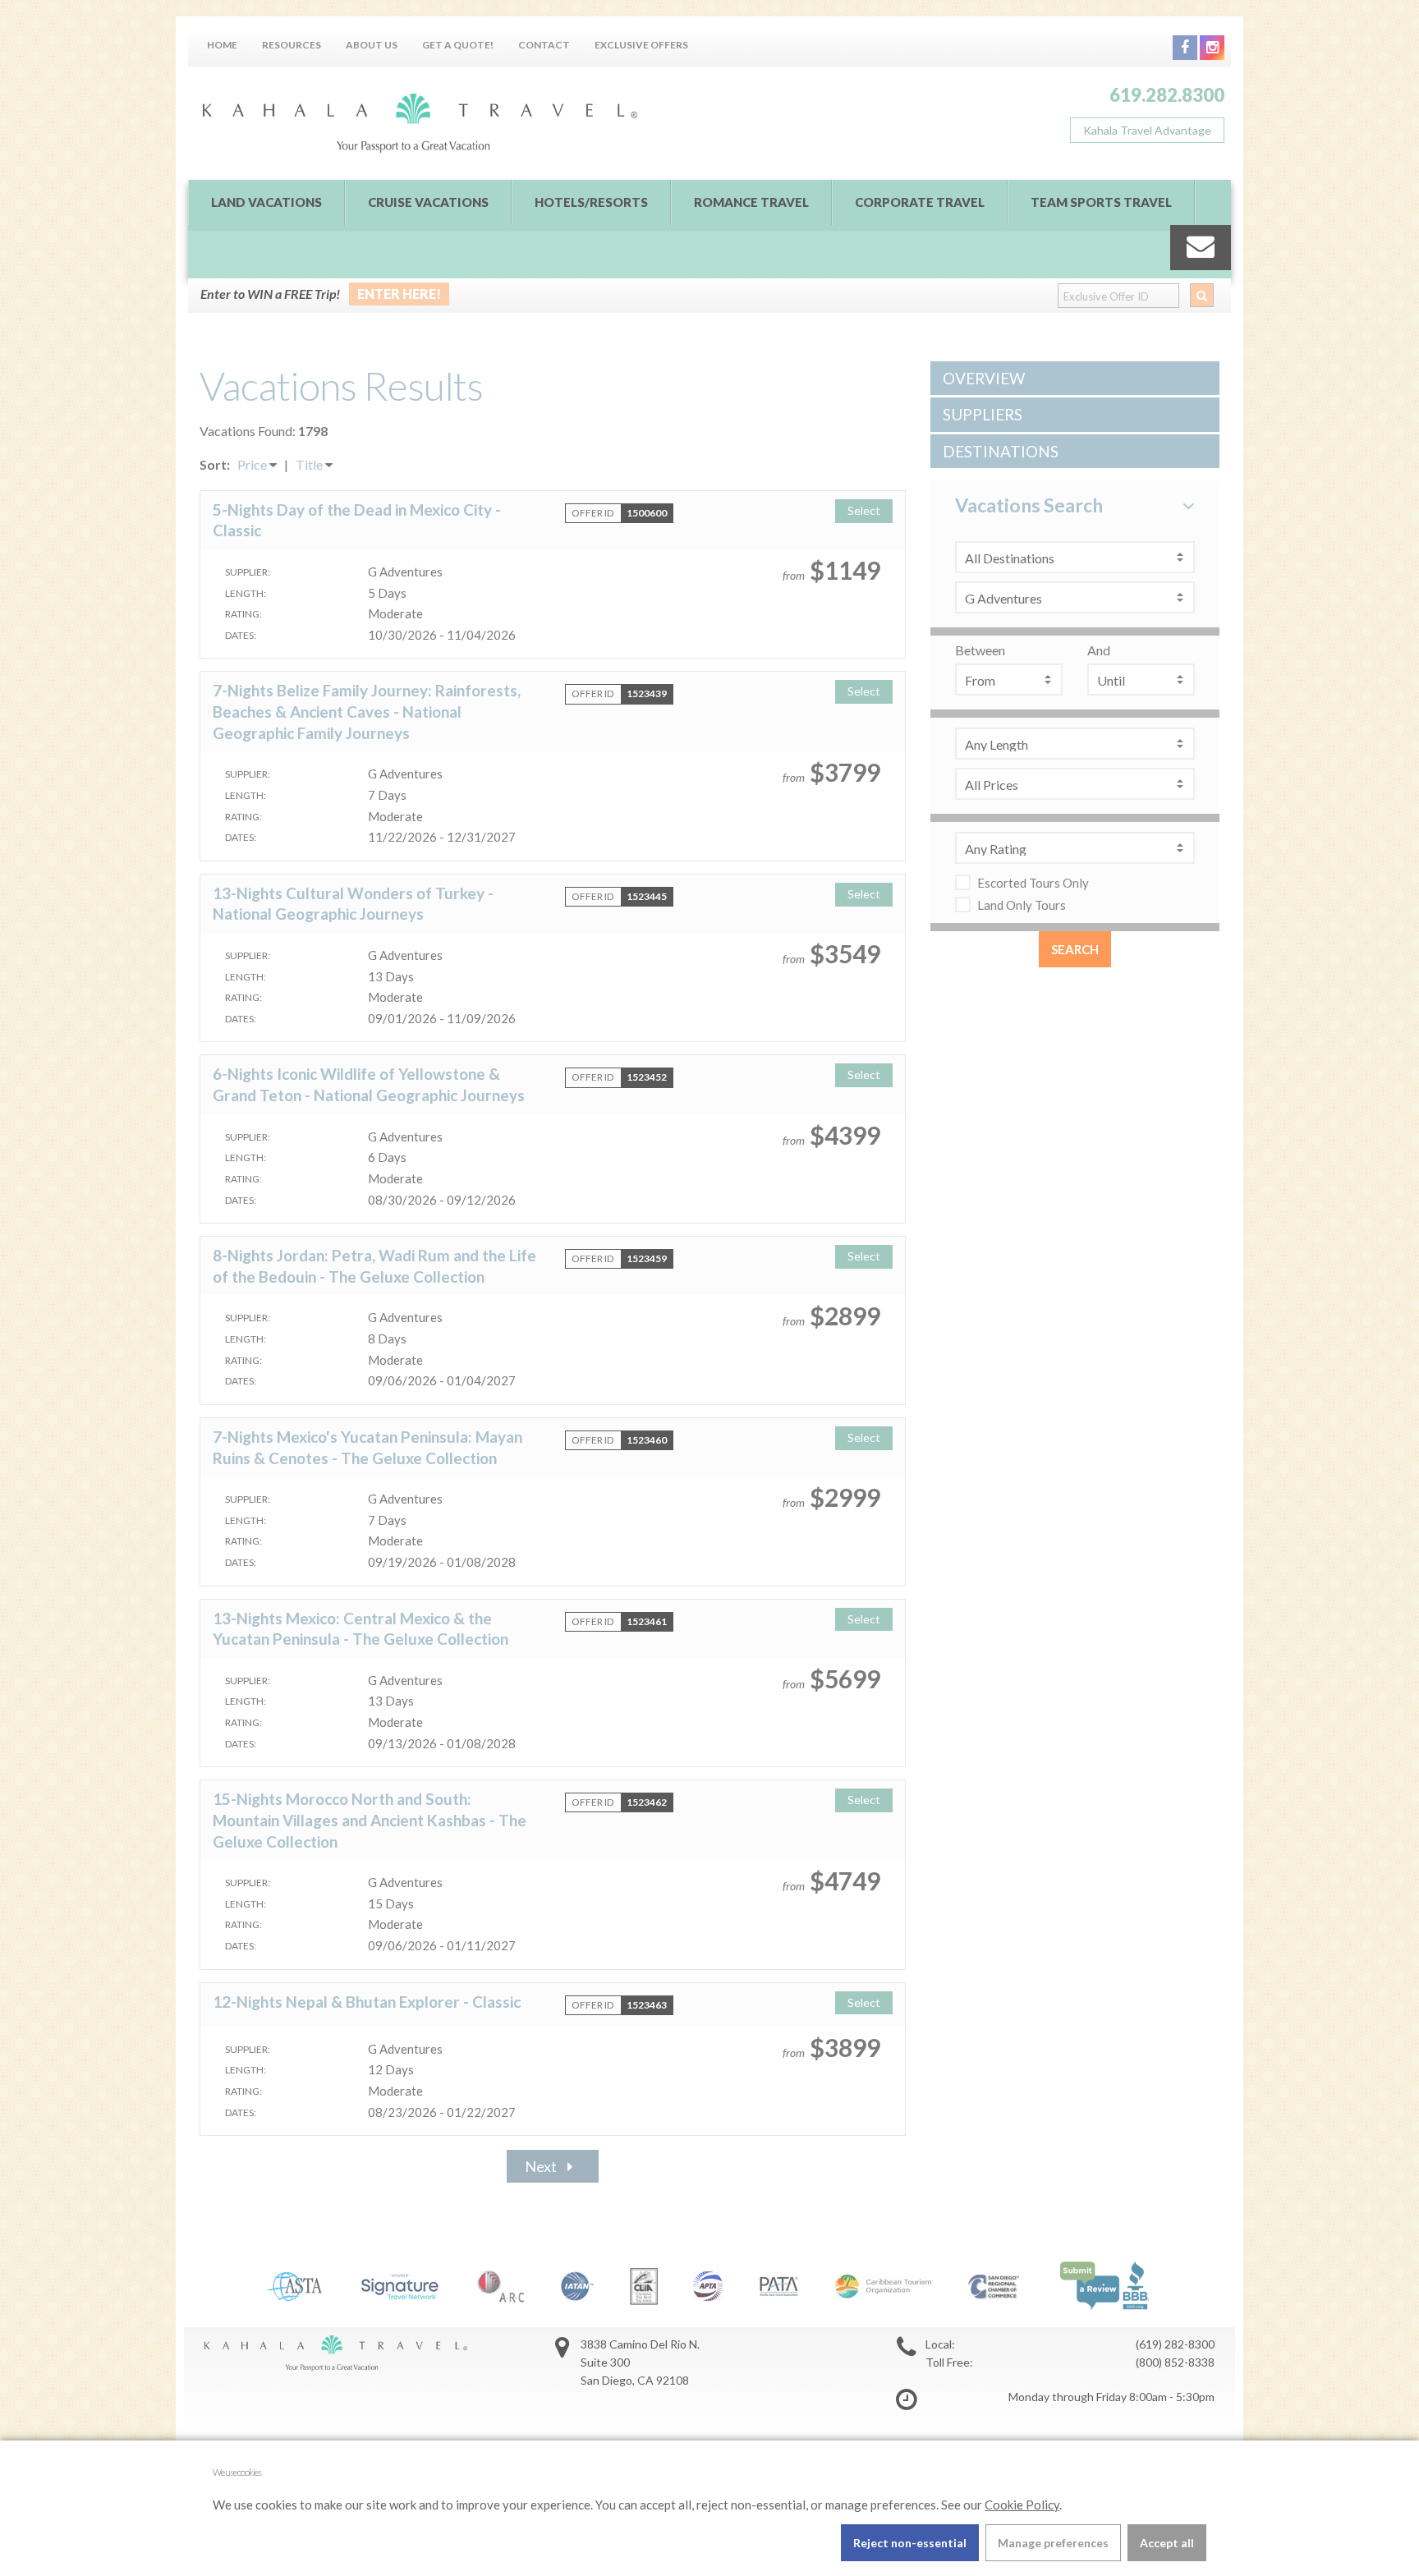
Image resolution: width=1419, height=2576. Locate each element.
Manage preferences (1053, 2543)
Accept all (1167, 2543)
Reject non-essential (910, 2543)
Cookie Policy (1022, 2505)
